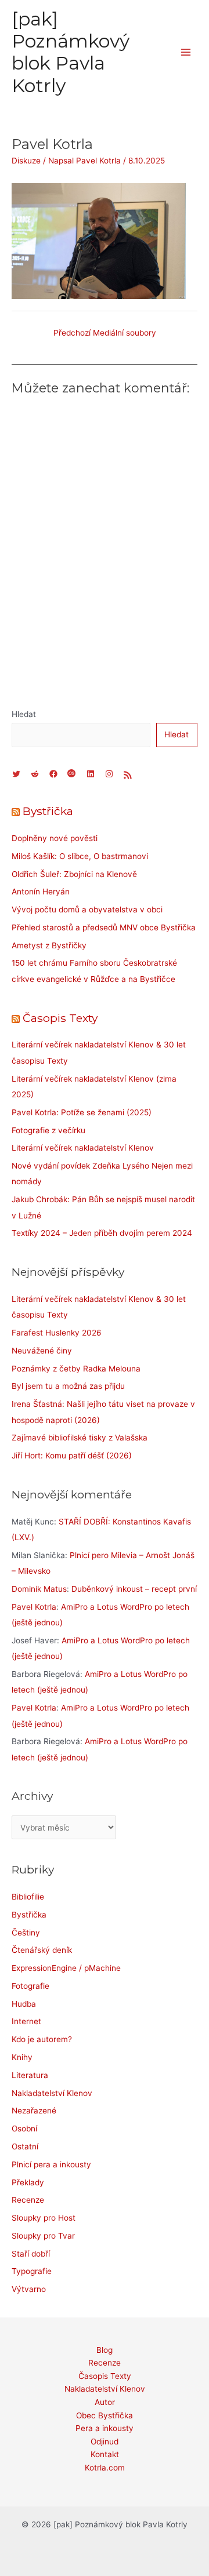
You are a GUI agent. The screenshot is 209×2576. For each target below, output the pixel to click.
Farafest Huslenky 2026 (57, 1333)
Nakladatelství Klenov (52, 2093)
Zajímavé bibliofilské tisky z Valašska (80, 1438)
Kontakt (105, 2454)
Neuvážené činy (42, 1351)
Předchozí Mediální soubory (105, 333)
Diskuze (26, 161)
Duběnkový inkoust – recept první (134, 1589)
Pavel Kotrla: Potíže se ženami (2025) (82, 1112)
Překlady (28, 2182)
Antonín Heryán (41, 892)
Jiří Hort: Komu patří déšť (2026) (72, 1456)
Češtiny (26, 1933)
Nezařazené (34, 2111)
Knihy (22, 2057)
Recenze (28, 2200)
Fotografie (30, 1986)
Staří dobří (31, 2254)
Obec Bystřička (105, 2415)
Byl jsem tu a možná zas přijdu (68, 1386)
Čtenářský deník (42, 1950)
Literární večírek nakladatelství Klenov (83, 1148)
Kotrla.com (105, 2468)
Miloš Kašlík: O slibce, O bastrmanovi (80, 856)
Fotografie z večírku (48, 1130)
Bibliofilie (28, 1897)
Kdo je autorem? (42, 2039)
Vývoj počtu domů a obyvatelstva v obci (87, 909)
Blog (105, 2350)
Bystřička (48, 811)
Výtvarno (29, 2289)
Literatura (30, 2075)
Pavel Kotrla (34, 1607)
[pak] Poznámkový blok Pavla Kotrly (71, 52)
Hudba (24, 2004)
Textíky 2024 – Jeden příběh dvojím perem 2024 (102, 1233)
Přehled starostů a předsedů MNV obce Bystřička (104, 927)
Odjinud (105, 2442)
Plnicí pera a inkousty (51, 2164)
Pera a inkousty (105, 2428)
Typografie (32, 2271)
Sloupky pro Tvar (43, 2236)
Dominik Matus (39, 1589)
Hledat (24, 714)
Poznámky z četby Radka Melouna (76, 1369)
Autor (105, 2402)
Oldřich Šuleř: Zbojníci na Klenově (74, 874)
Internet (26, 2021)
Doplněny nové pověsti (55, 838)
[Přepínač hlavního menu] (186, 52)
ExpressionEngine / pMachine (66, 1968)
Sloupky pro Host (44, 2218)
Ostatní (25, 2146)
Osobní (24, 2129)
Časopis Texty (60, 1018)
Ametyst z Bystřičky (49, 945)
